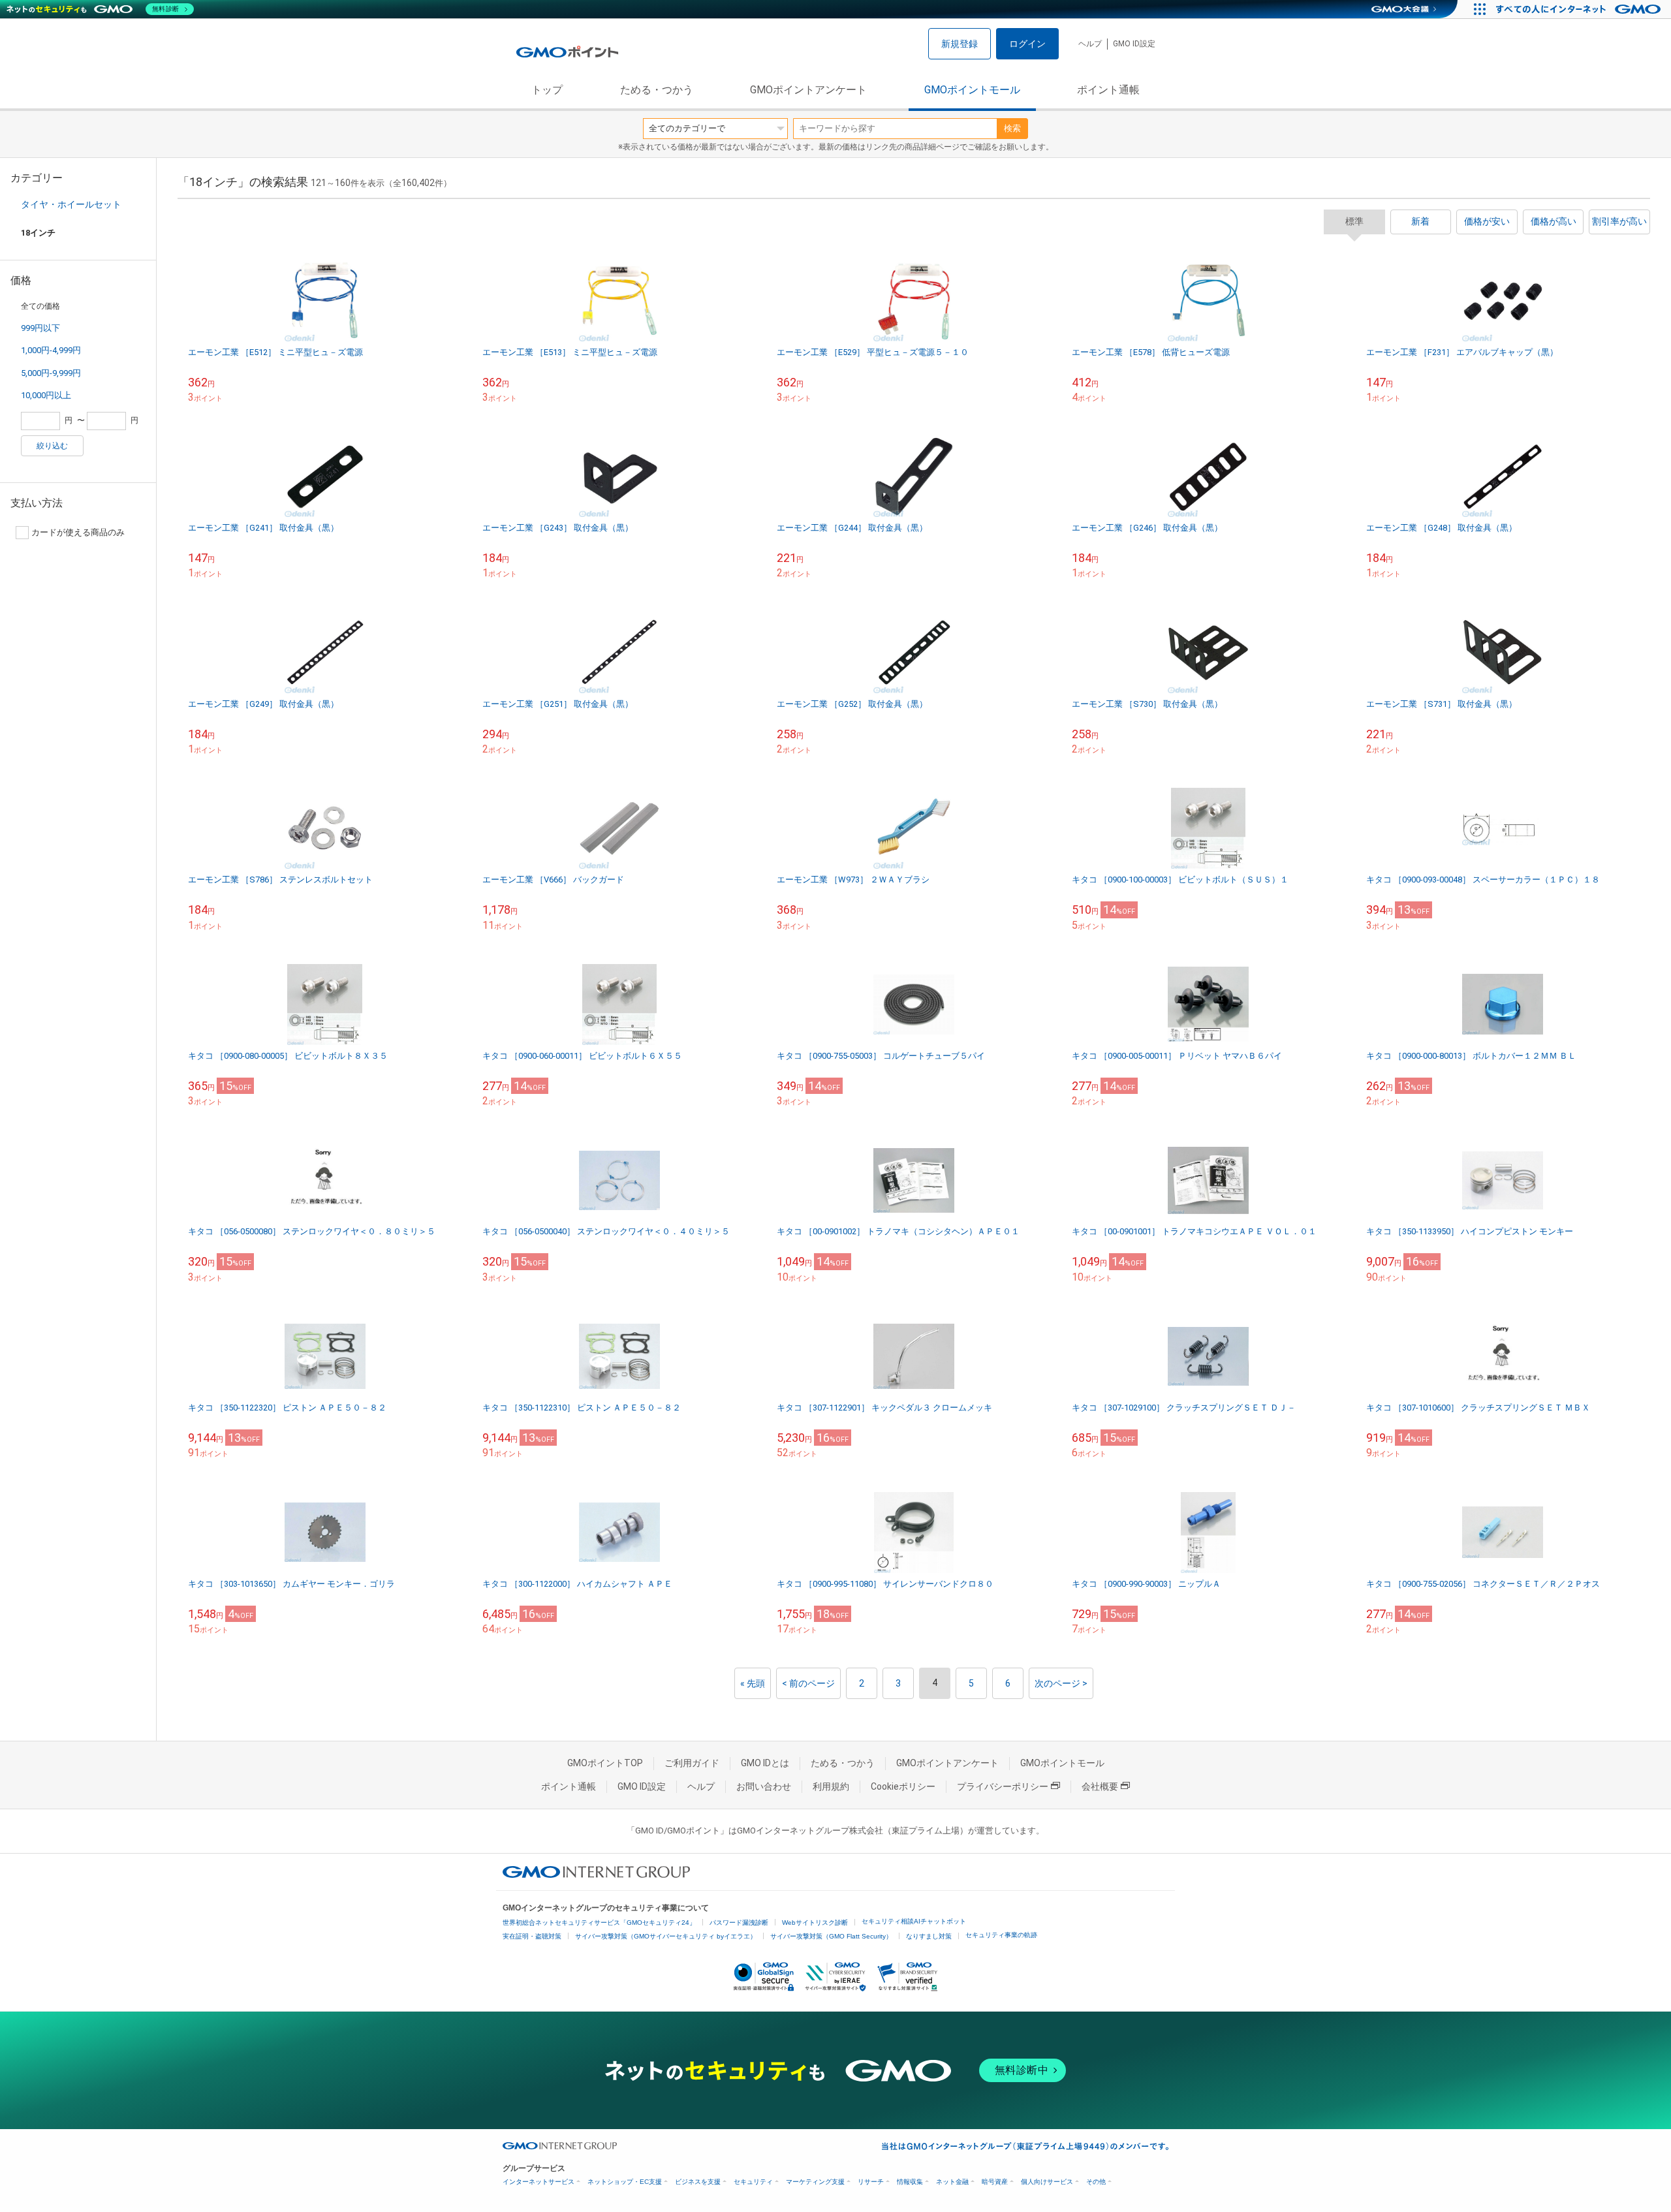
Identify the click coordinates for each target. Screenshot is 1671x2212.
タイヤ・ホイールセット (71, 204)
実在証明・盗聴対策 (532, 1936)
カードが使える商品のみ (78, 532)
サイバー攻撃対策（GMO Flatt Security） (831, 1936)
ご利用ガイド (692, 1763)
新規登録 (960, 44)
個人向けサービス (1047, 2182)
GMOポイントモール (972, 90)
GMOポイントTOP (605, 1763)
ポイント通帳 (1108, 90)
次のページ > (1061, 1683)
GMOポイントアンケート (808, 90)
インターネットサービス (539, 2182)
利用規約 (831, 1786)
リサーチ (871, 2182)
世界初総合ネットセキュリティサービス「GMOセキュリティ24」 (599, 1923)
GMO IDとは (765, 1763)
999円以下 (40, 328)
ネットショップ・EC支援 (625, 2182)
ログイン (1027, 44)
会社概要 (1100, 1786)
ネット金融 (952, 2182)
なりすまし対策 (929, 1936)
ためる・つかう (657, 90)
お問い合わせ (764, 1786)
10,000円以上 (46, 395)
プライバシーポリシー (1003, 1786)
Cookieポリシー (903, 1786)
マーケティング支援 (815, 2182)
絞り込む (52, 446)
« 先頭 (753, 1683)
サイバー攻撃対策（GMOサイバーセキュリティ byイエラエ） (666, 1936)
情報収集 (910, 2182)
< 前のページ (808, 1683)
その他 (1096, 2182)
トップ (547, 90)
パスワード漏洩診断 (739, 1923)
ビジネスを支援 (698, 2182)
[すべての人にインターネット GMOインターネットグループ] (1580, 9)
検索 (1012, 128)
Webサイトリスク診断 (815, 1923)
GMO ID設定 (1134, 44)
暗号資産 (995, 2182)
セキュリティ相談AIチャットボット (914, 1921)
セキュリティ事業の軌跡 (1001, 1935)
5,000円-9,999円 (51, 373)
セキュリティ (753, 2182)
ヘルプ (1090, 44)
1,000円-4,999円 (51, 350)
